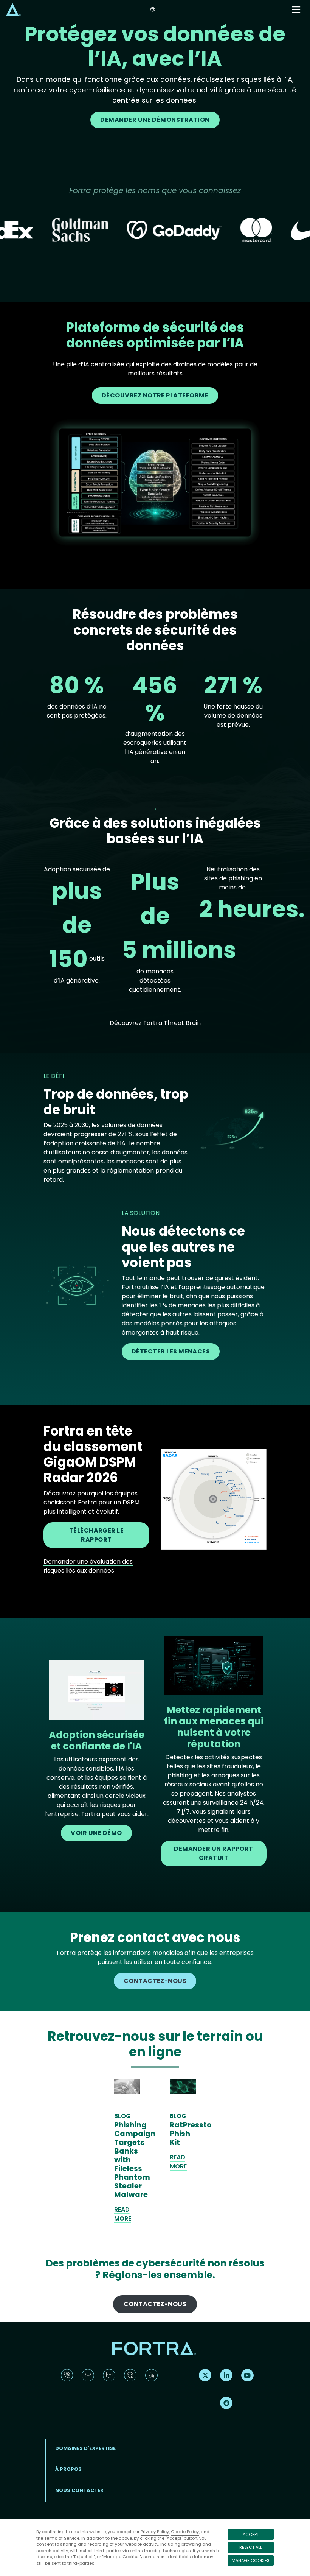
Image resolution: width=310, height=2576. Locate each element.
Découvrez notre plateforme (155, 395)
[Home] (14, 9)
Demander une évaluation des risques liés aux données (88, 1566)
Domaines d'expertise (85, 2448)
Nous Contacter (79, 2490)
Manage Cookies (251, 2560)
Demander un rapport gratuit (213, 1853)
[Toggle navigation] (297, 10)
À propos (68, 2469)
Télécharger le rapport (97, 1535)
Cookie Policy (185, 2532)
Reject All (251, 2547)
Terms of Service (62, 2538)
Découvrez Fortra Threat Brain (155, 1023)
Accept (251, 2534)
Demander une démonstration (155, 120)
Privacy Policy (155, 2532)
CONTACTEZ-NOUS (155, 1981)
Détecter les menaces (171, 1351)
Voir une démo (96, 1833)
